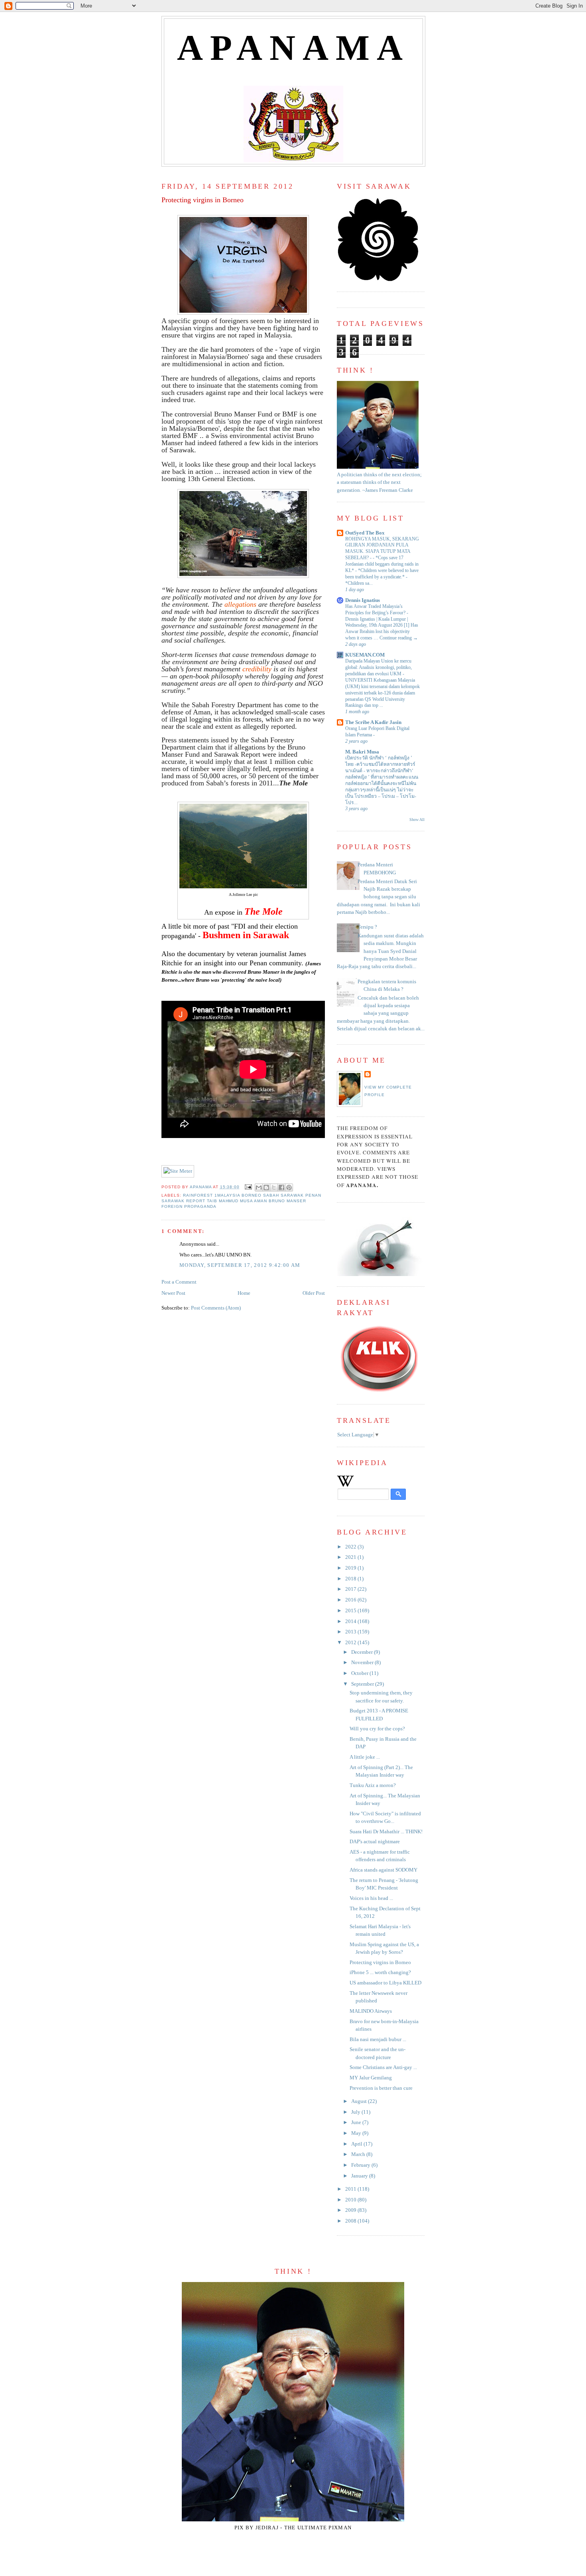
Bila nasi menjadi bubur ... (378, 2039)
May (357, 2133)
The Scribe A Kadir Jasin (373, 722)
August (360, 2101)
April (357, 2144)
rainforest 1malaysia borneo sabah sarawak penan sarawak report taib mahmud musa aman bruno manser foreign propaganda (241, 1201)
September (363, 1684)
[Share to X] (274, 1187)
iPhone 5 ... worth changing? (380, 1972)
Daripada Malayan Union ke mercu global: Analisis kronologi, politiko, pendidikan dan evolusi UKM (379, 667)
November (363, 1663)
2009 (351, 2210)
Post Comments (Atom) (216, 1308)
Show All (417, 820)
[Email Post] (248, 1187)
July (356, 2112)
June (357, 2122)
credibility (257, 669)
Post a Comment (179, 1282)
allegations (240, 604)
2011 (351, 2189)
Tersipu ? (367, 927)
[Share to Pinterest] (289, 1187)
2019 (351, 1568)
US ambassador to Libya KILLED (385, 1983)
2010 (351, 2200)
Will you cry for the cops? (377, 1729)
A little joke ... (365, 1757)
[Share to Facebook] (281, 1187)
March (359, 2154)
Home (244, 1293)
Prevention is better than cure (381, 2088)
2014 (351, 1621)
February (361, 2165)
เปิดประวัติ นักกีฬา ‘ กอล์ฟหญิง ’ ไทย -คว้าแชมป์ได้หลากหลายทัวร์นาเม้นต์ (380, 764)
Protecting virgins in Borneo (380, 1963)
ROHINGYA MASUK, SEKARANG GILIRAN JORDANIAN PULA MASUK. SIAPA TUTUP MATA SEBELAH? (382, 548)
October (360, 1673)
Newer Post (173, 1293)
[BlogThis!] (266, 1187)
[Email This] (259, 1187)
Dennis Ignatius (363, 600)
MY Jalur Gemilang (371, 2078)
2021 (351, 1557)
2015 (351, 1611)
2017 (351, 1589)
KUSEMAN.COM (365, 655)
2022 (351, 1547)
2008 (351, 2221)
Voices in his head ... (371, 1898)
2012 (351, 1643)
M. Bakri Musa (362, 752)
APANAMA (294, 48)
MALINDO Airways (371, 2011)
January (360, 2176)
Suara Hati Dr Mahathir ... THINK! (386, 1832)
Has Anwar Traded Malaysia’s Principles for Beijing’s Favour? (376, 609)
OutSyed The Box (365, 533)
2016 (351, 1600)
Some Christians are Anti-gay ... (383, 2067)
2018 (351, 1579)
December (363, 1652)
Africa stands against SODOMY (383, 1870)
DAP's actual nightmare (375, 1842)
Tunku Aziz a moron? (373, 1785)
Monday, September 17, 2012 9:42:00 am (240, 1265)
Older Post (314, 1293)
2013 (351, 1632)
